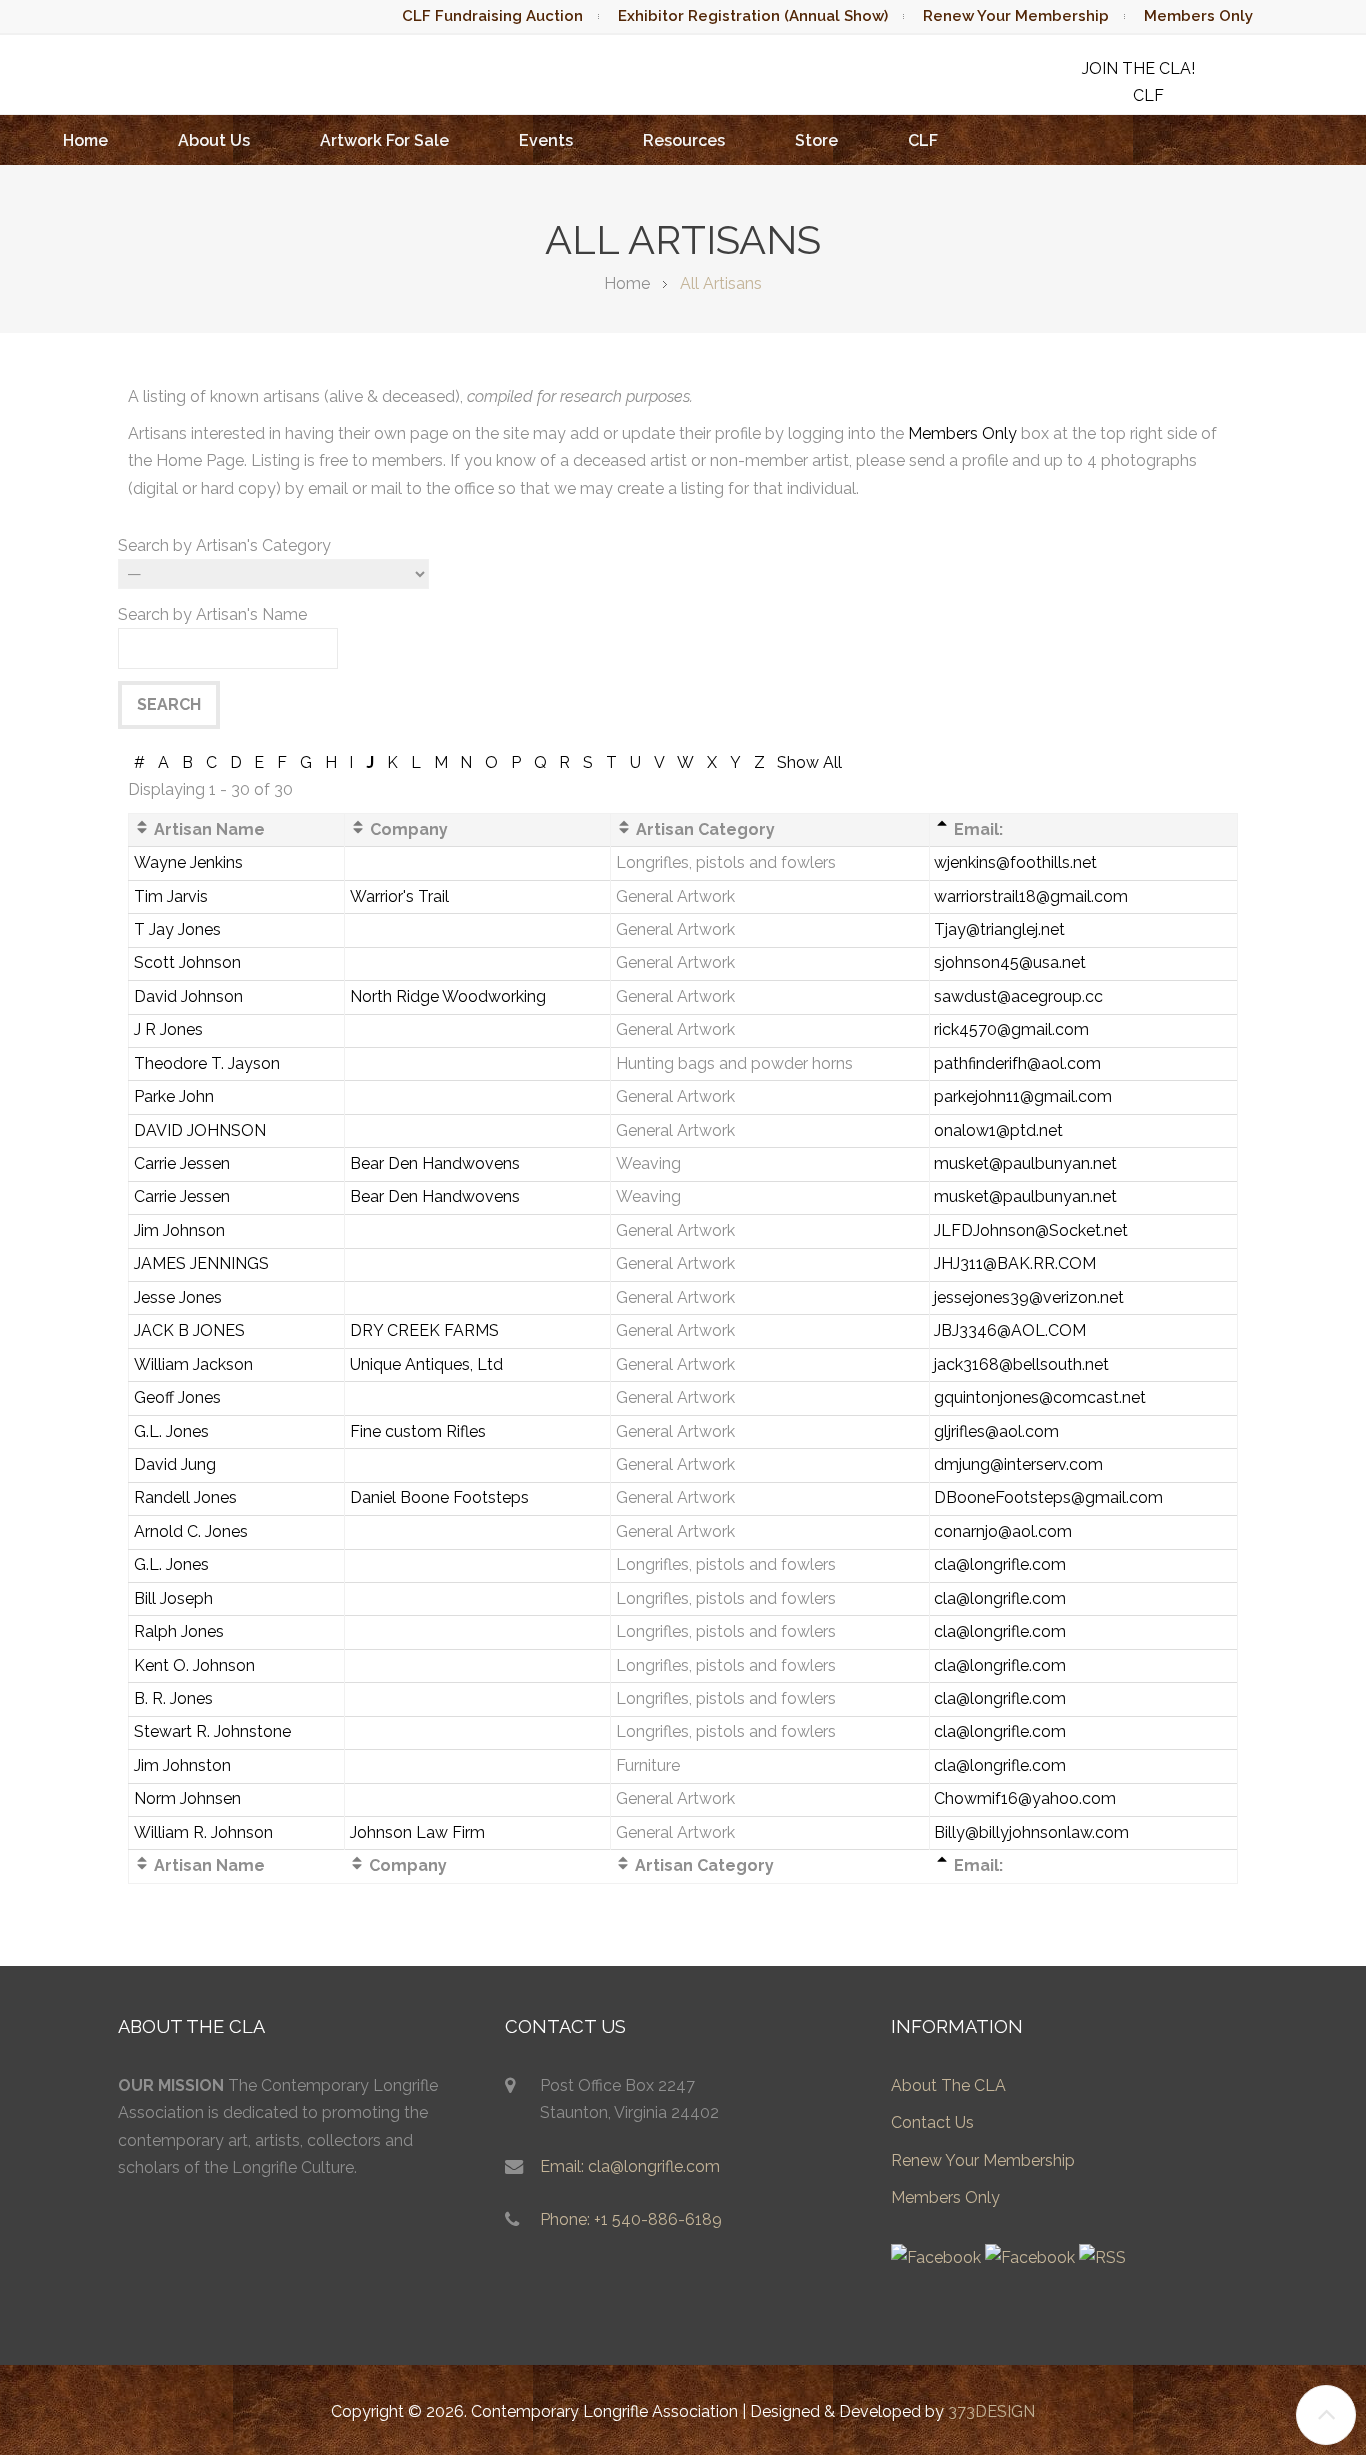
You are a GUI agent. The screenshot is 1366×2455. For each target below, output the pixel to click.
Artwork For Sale (384, 140)
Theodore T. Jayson (207, 1063)
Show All (809, 762)
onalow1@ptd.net (998, 1130)
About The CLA (948, 2085)
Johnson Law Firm (417, 1832)
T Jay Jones (177, 929)
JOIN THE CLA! (1138, 68)
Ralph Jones (179, 1631)
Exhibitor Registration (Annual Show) (753, 16)
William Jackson (193, 1364)
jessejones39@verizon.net (1029, 1297)
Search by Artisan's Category (224, 545)
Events (546, 140)
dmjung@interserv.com (1018, 1464)
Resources (684, 140)
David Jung (175, 1464)
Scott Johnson (187, 962)
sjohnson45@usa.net (1010, 962)
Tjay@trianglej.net (999, 929)
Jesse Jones (178, 1297)
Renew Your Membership (1016, 16)
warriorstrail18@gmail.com (1031, 896)
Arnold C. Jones (191, 1531)
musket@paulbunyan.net (1025, 1163)
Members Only (1198, 16)
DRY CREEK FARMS (424, 1330)
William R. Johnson (203, 1832)
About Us (214, 140)
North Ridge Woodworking (448, 996)
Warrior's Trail (399, 896)
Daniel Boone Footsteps (439, 1497)
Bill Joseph (173, 1598)
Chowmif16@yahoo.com (1025, 1798)
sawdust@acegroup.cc (1018, 996)
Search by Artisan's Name (212, 614)
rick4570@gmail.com (1011, 1029)
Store (816, 140)
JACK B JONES (189, 1330)
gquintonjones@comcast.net (1040, 1397)
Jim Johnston (182, 1765)
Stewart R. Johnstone (212, 1731)
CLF (923, 140)
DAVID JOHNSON (200, 1130)
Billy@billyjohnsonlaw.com (1031, 1832)
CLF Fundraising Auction (492, 16)
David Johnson (188, 996)
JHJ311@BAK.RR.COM (1015, 1263)
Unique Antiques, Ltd (426, 1364)
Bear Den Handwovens (435, 1163)
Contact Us (932, 2122)
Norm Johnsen (187, 1798)
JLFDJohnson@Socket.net (1031, 1230)
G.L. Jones (171, 1431)
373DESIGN (991, 2411)
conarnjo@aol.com (1003, 1531)
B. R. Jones (173, 1698)
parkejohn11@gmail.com (1023, 1096)
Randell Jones (185, 1497)
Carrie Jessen (182, 1163)
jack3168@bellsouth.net (1021, 1364)
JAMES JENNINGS (201, 1263)
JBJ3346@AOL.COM (1010, 1330)
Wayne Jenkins (188, 862)
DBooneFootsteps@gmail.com (1048, 1497)
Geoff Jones (177, 1397)
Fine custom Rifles (418, 1431)
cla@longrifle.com (1000, 1564)
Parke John (174, 1096)
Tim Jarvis (171, 896)
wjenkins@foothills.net (1015, 862)
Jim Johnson (179, 1230)
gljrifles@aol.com (996, 1431)
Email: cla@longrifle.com (630, 2166)
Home (85, 140)
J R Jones (168, 1029)
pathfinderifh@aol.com (1017, 1063)
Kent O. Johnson (194, 1665)
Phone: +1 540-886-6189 (631, 2219)
